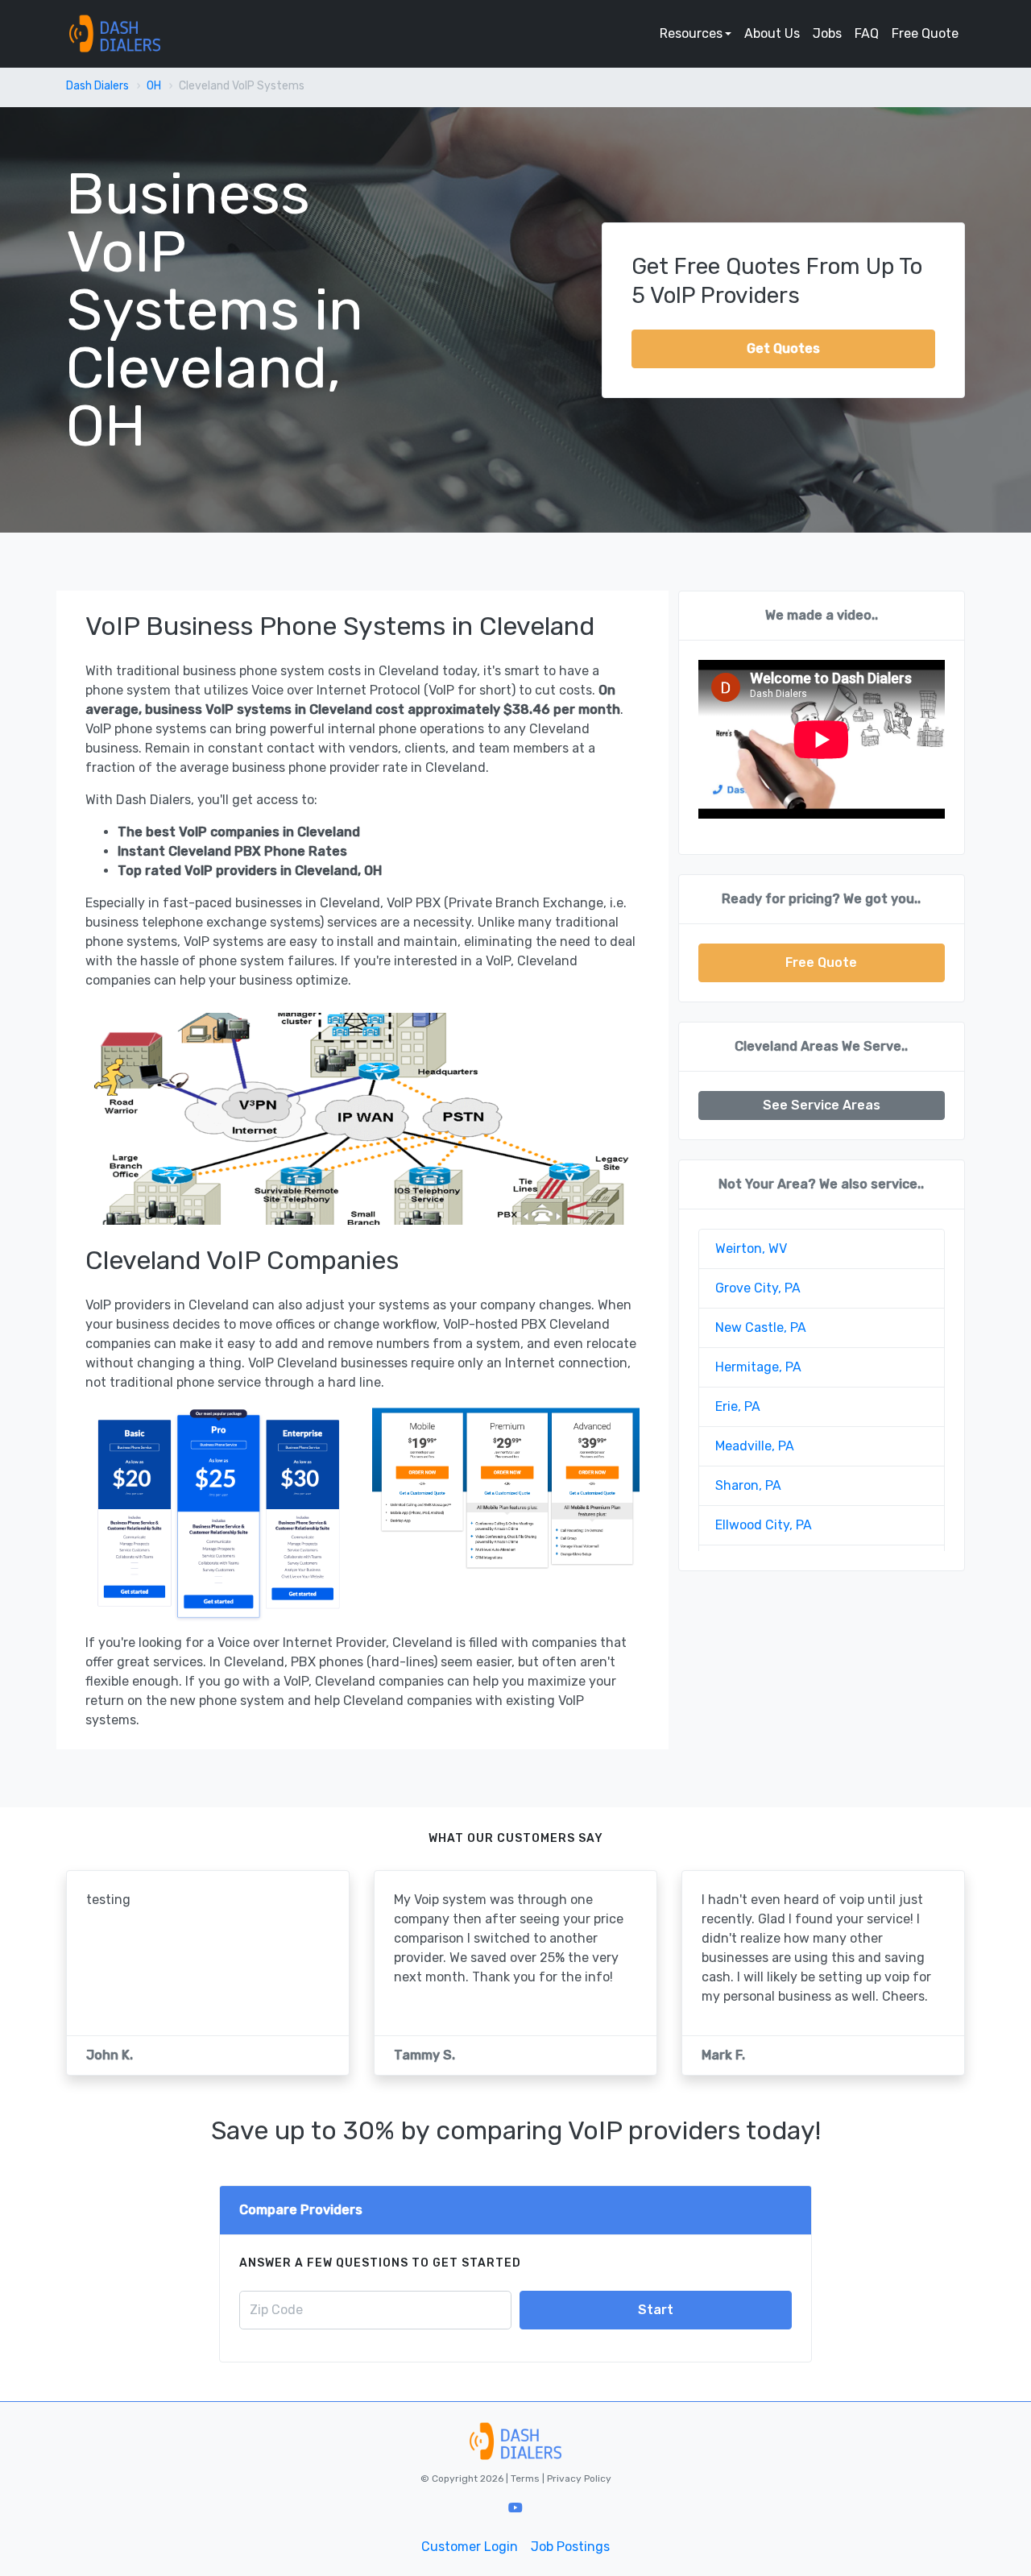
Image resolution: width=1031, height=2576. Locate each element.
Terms (526, 2479)
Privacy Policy (578, 2479)
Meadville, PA (755, 1446)
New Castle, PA (761, 1327)
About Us (772, 33)
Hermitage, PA (758, 1367)
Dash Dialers (97, 86)
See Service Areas (822, 1105)
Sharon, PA (748, 1485)
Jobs (827, 33)
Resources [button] (691, 33)
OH (154, 86)
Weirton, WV (751, 1249)
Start (656, 2310)
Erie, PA (738, 1406)
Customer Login (470, 2547)
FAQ (867, 33)
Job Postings (570, 2547)
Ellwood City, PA (764, 1525)
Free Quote (925, 33)
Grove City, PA (758, 1288)
